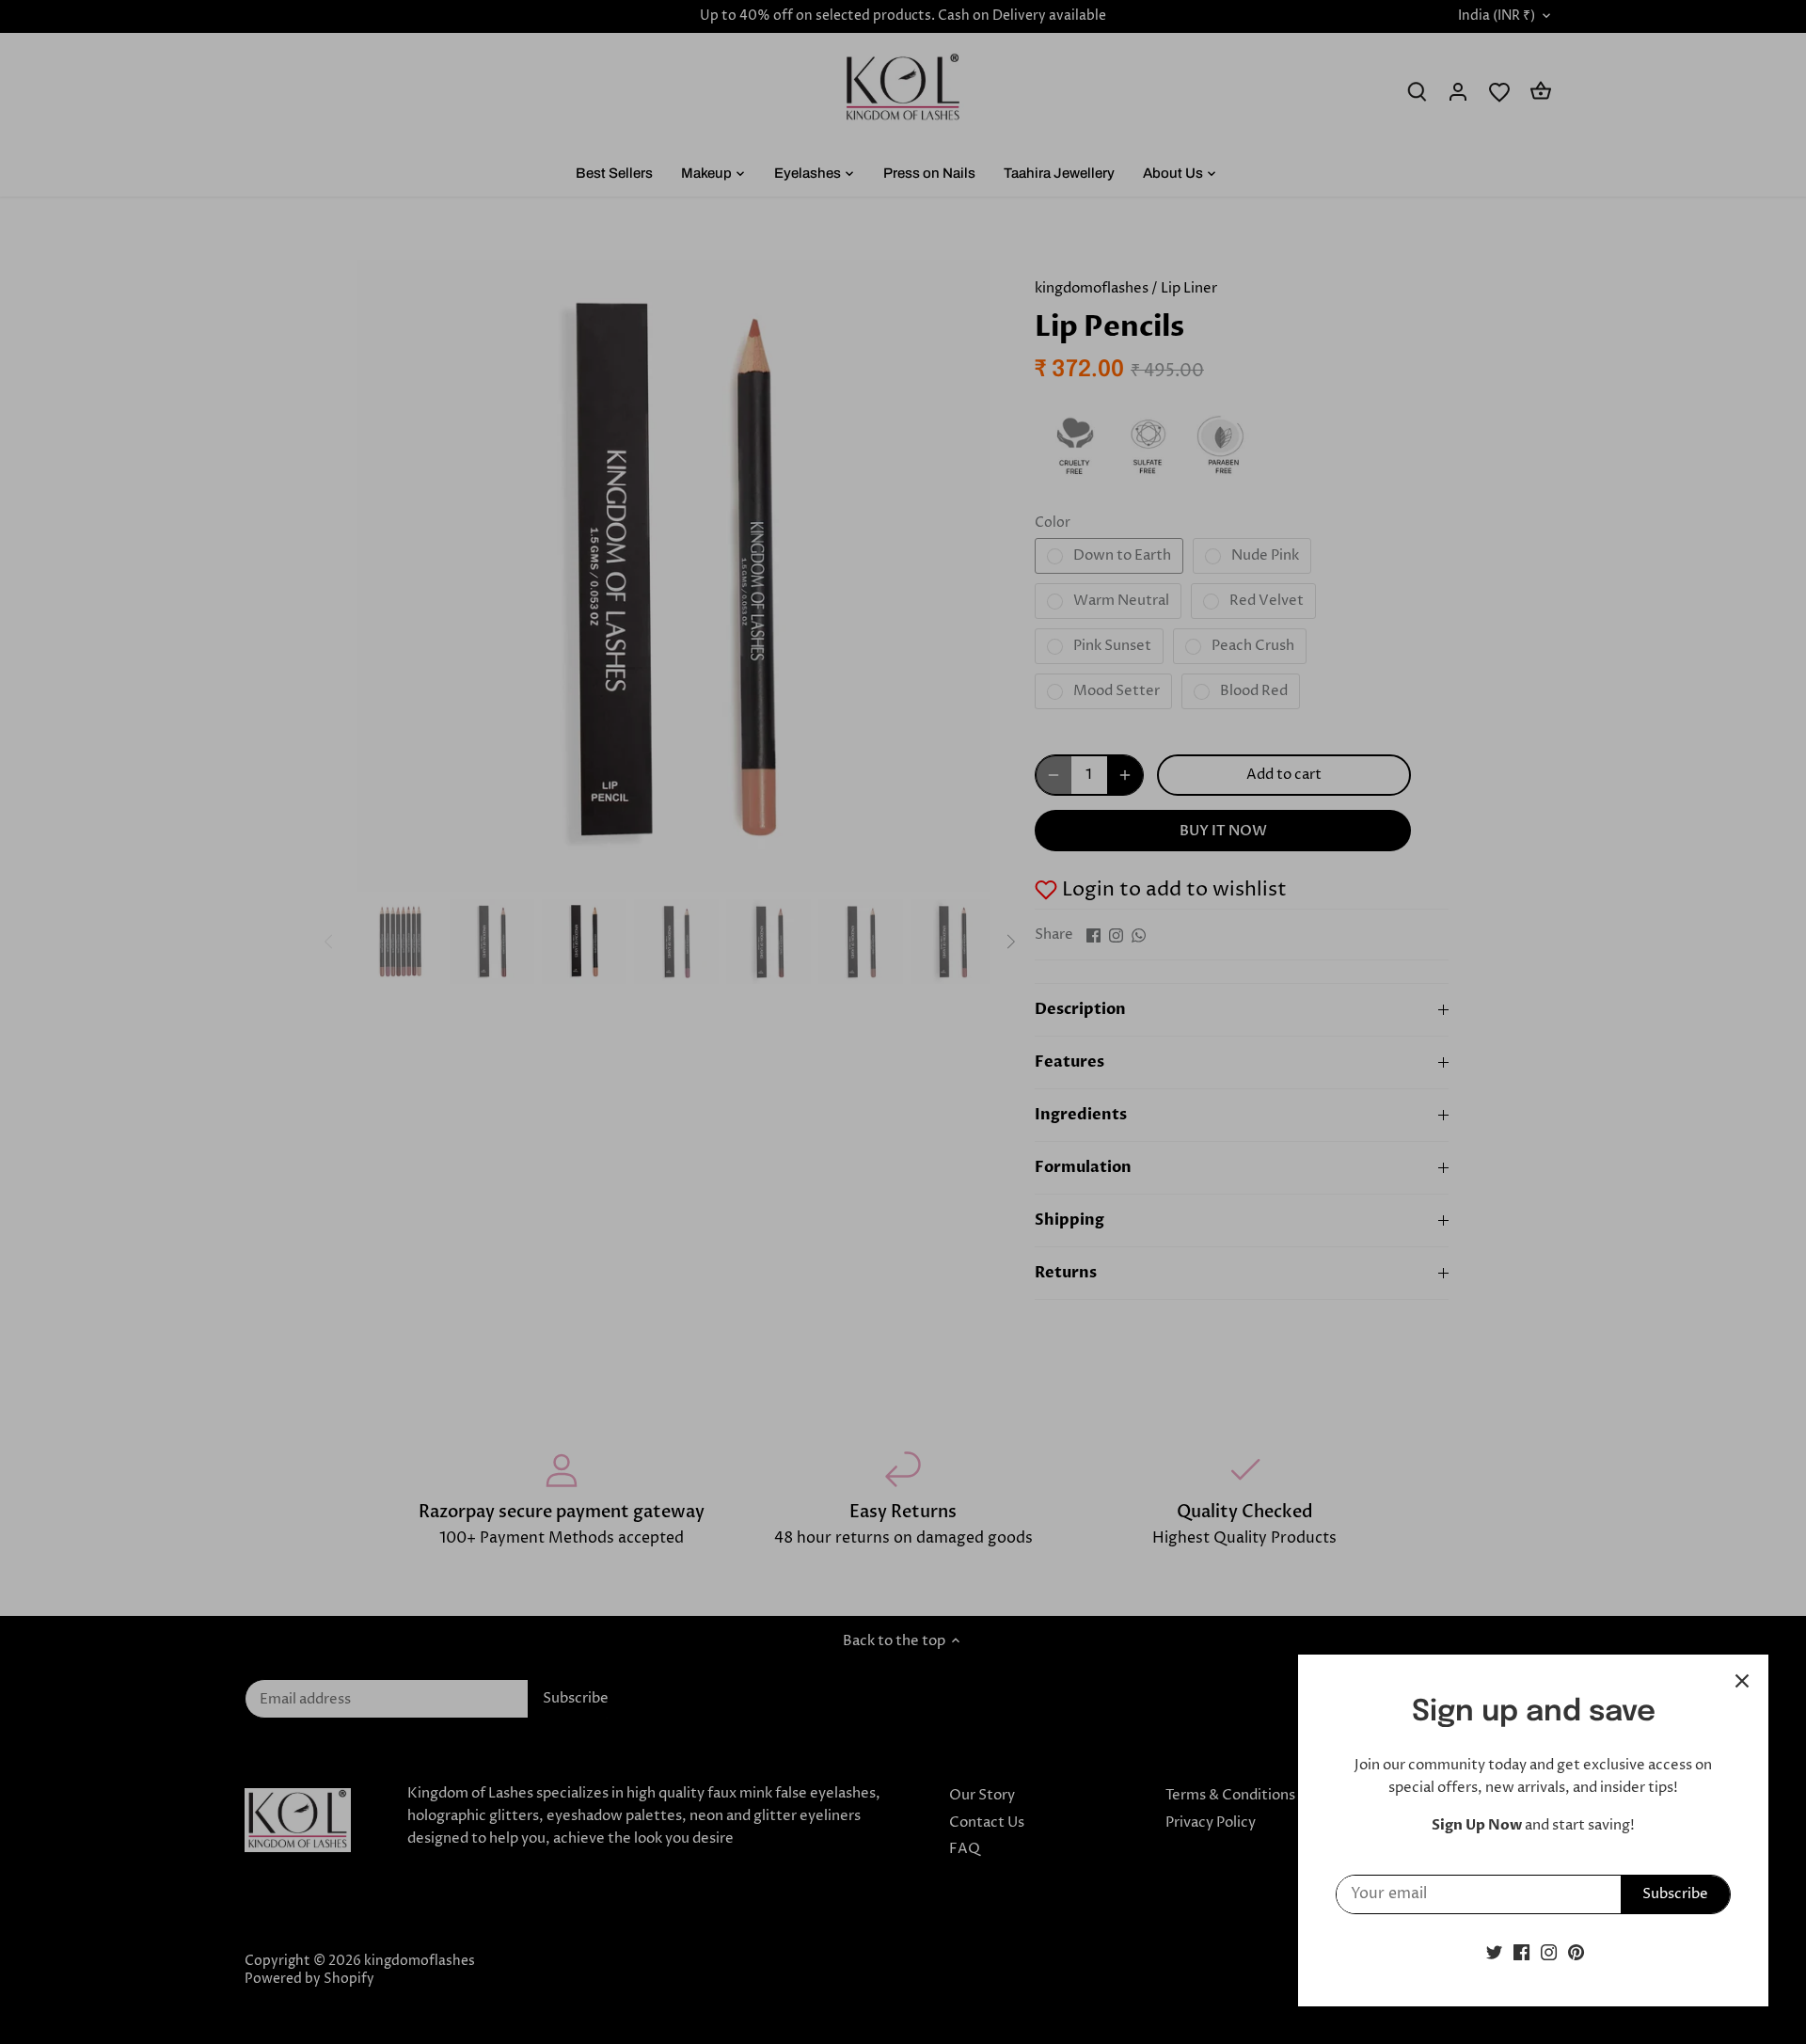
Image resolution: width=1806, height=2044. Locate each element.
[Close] (1742, 1681)
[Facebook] (1521, 1952)
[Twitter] (1494, 1952)
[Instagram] (1549, 1952)
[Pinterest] (1576, 1952)
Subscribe (1675, 1894)
